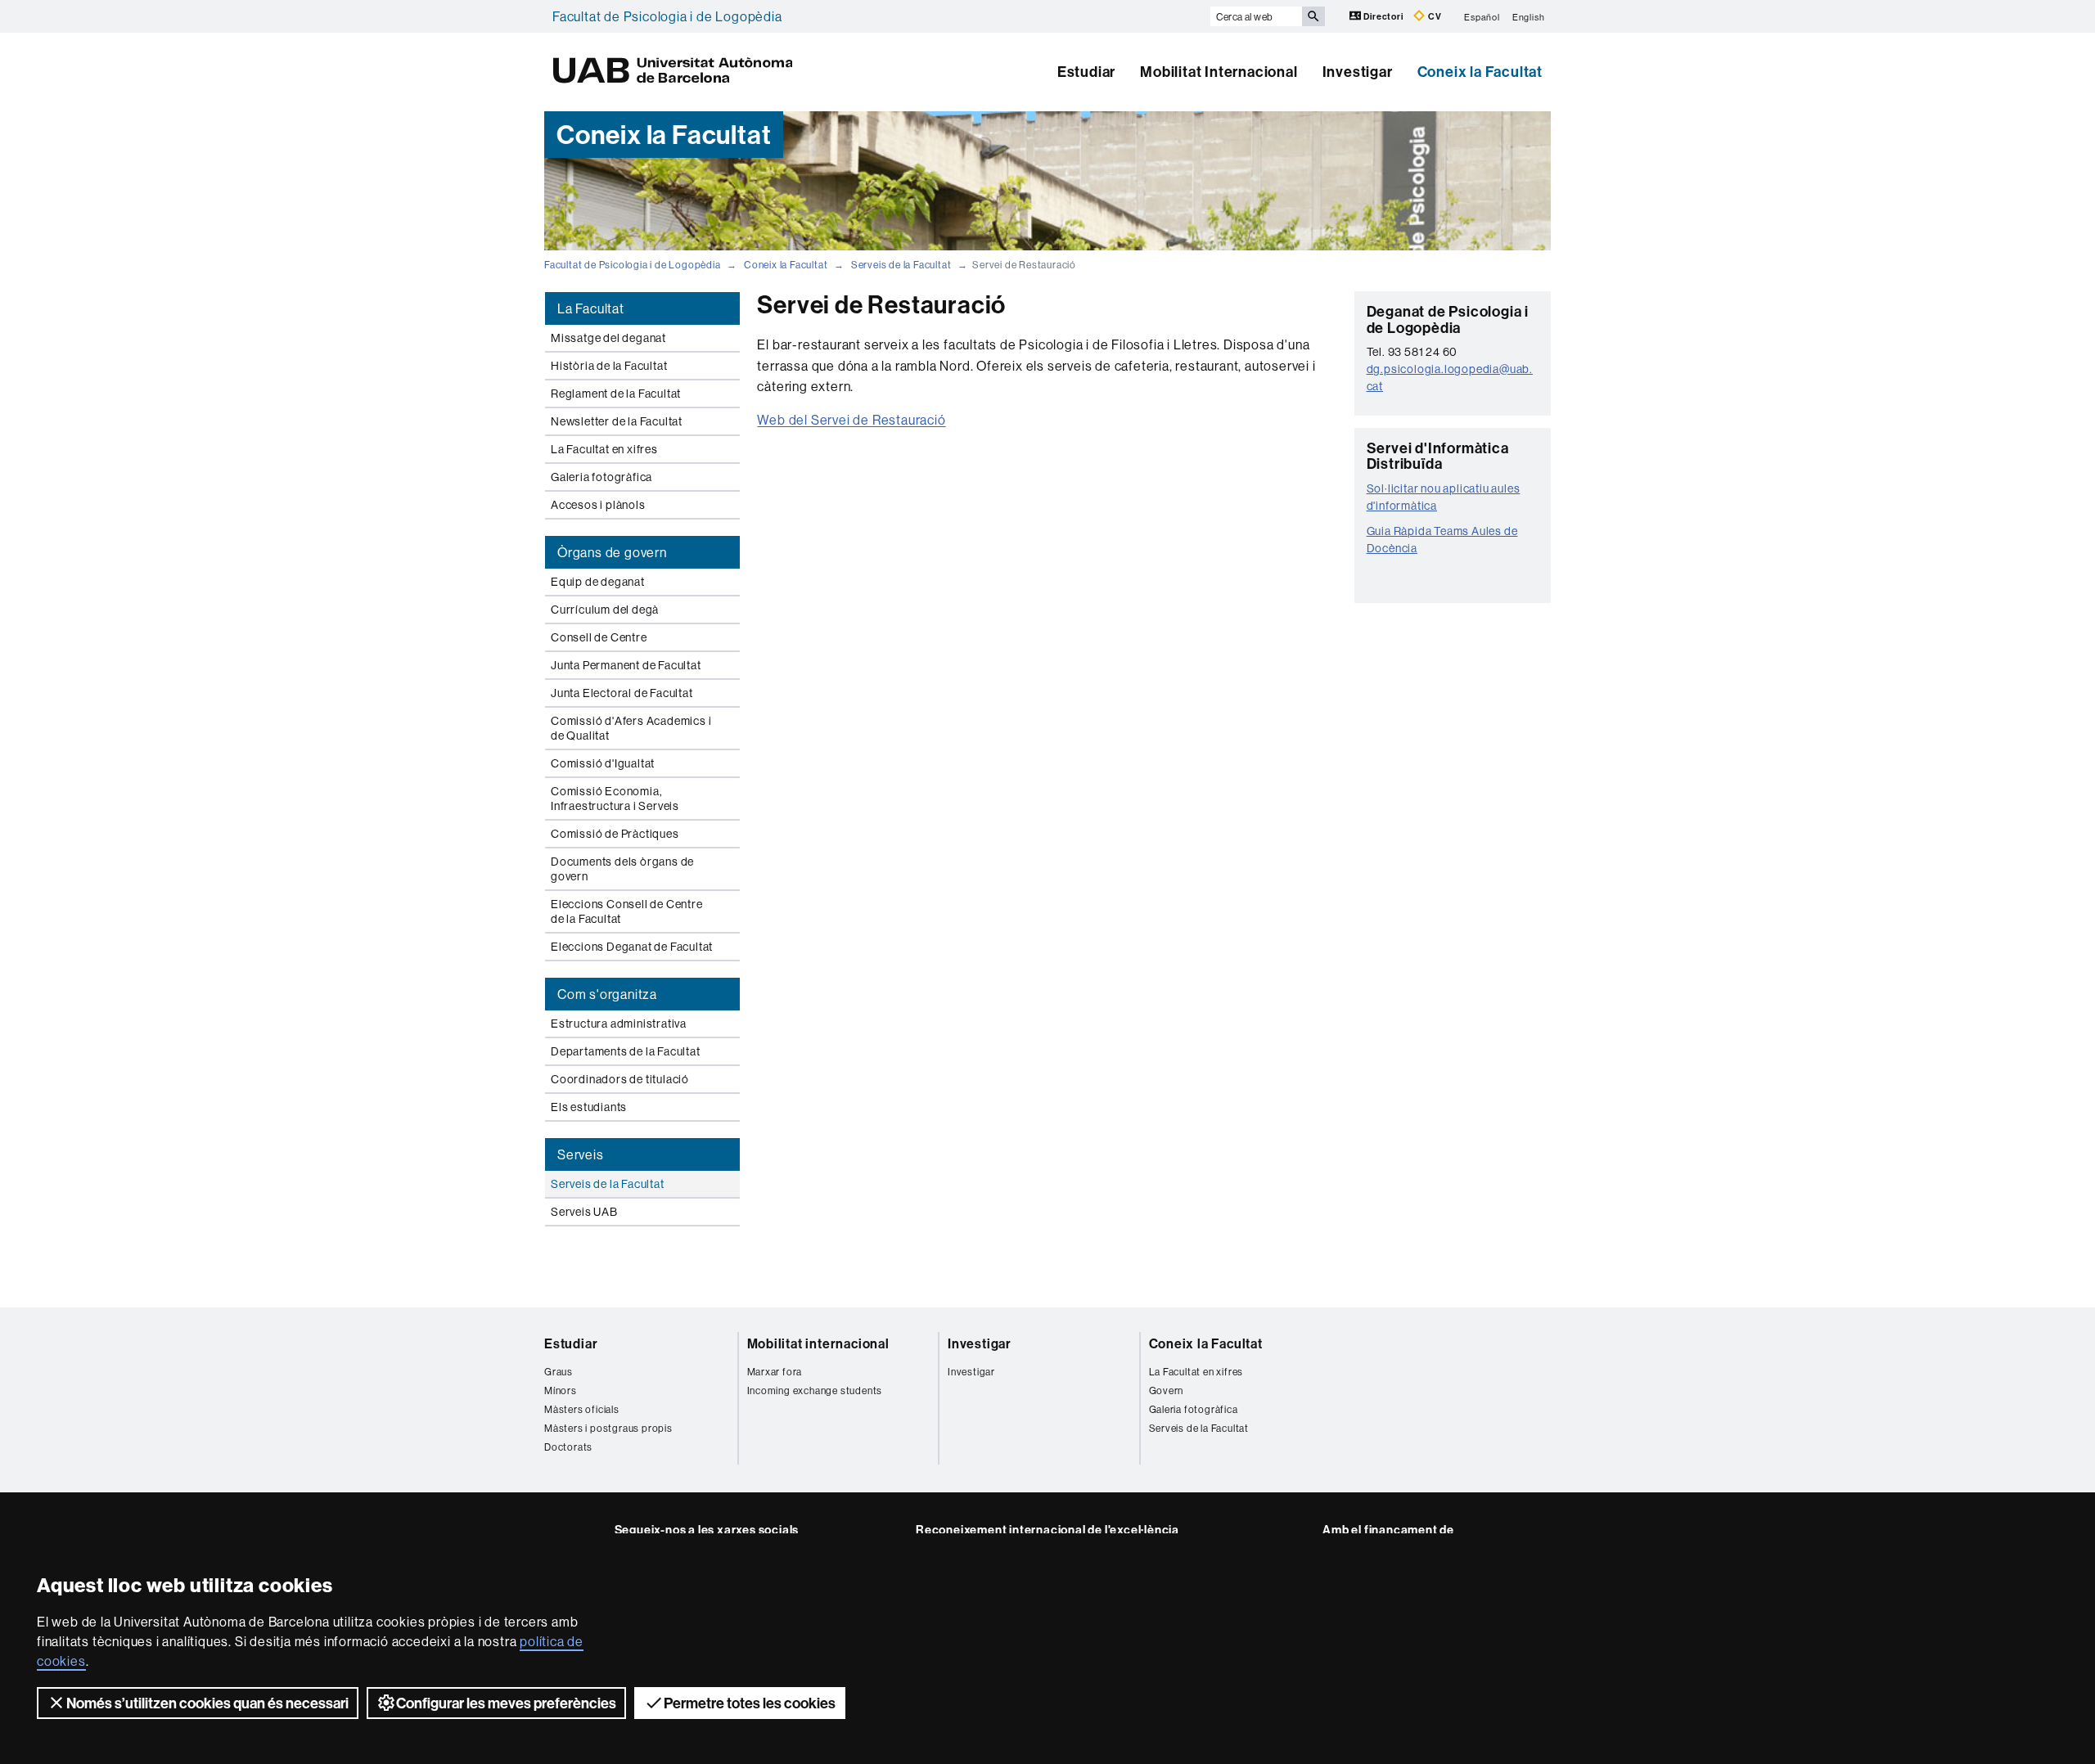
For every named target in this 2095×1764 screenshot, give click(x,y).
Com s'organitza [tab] (607, 994)
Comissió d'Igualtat (603, 763)
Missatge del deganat (608, 338)
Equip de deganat (598, 582)
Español (1482, 16)
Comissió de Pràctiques (615, 834)
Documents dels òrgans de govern (622, 869)
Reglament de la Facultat (616, 394)
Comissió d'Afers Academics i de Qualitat (631, 728)
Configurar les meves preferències (506, 1703)
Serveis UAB (584, 1212)
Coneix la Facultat (1480, 72)
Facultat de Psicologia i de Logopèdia (667, 16)
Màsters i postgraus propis (608, 1428)
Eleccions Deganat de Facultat (632, 947)
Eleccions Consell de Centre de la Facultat (627, 911)
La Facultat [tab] (591, 308)
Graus (559, 1372)
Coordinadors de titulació (620, 1079)
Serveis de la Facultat (901, 265)
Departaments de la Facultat (626, 1051)
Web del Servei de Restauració (851, 420)
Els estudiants (589, 1107)
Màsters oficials (582, 1409)
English (1529, 16)
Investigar (1358, 72)
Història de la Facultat (609, 366)
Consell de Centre (599, 637)
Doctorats (568, 1447)
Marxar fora (775, 1372)
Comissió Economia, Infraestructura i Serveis (615, 799)
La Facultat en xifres (604, 449)
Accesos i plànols (598, 505)
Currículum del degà (605, 610)
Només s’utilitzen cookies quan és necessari (207, 1703)
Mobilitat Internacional (1219, 72)
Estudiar (1086, 72)
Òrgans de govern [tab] (612, 552)
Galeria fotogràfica (601, 477)
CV (1433, 16)
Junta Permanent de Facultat (626, 665)
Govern (1167, 1390)
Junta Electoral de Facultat (622, 693)
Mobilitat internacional (818, 1343)
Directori (1384, 16)
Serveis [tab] (581, 1154)
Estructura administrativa (619, 1024)
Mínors (561, 1390)
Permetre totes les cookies (750, 1703)
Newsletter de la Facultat (617, 421)
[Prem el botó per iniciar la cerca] (1313, 16)
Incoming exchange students (815, 1390)
